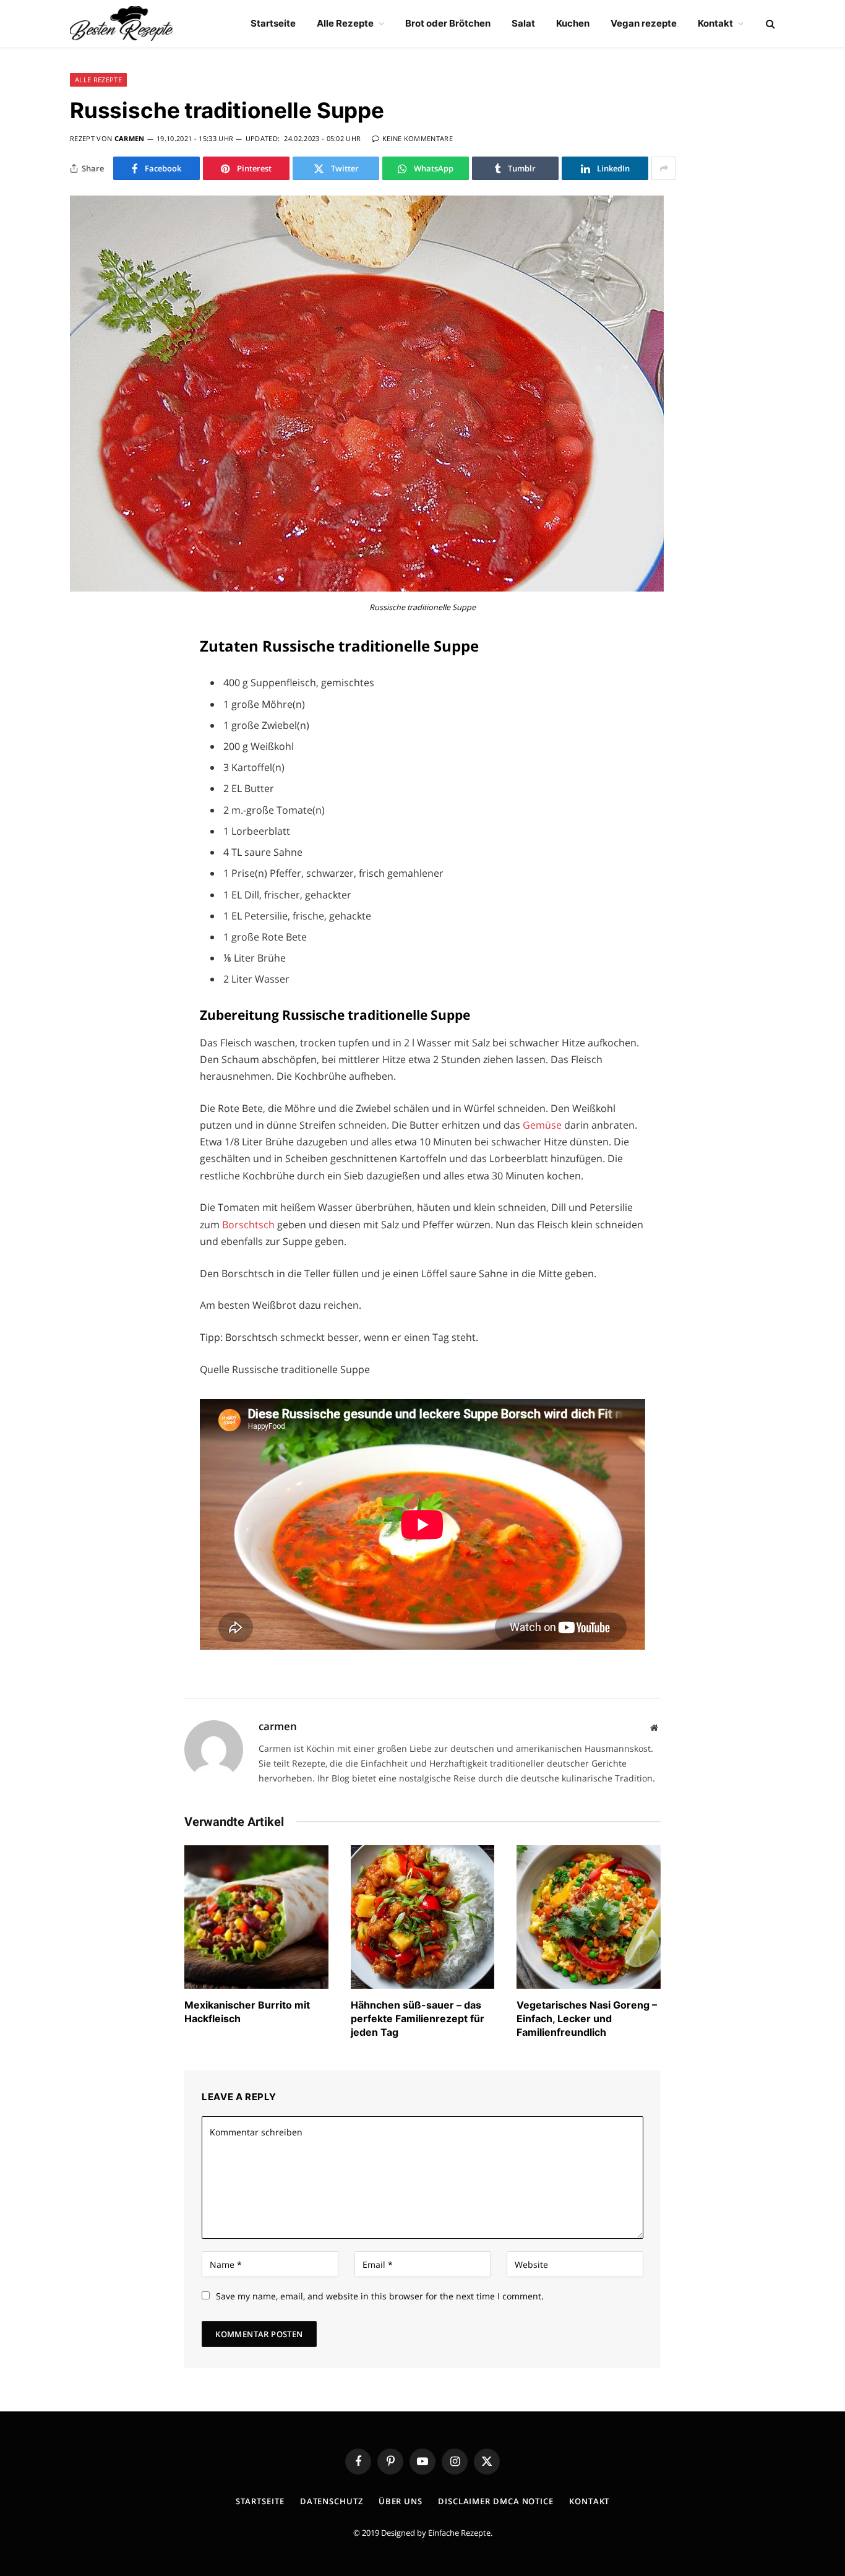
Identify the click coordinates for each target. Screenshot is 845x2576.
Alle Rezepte (345, 23)
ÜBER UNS (401, 2501)
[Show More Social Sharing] (664, 168)
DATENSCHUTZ (332, 2501)
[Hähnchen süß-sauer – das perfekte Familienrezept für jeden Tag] (423, 1917)
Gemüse (543, 1125)
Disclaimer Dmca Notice (496, 2501)
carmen (130, 138)
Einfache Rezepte (459, 2533)
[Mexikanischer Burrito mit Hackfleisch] (256, 1917)
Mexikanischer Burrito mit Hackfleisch (247, 2012)
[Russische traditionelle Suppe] (367, 588)
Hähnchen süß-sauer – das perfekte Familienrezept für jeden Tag (418, 2018)
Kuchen (573, 23)
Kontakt (715, 23)
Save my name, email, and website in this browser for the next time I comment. (380, 2296)
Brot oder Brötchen (448, 23)
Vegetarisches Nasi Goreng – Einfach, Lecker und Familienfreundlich (587, 2018)
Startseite (273, 23)
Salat (523, 23)
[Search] (769, 24)
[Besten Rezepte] (122, 24)
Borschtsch (250, 1225)
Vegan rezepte (644, 23)
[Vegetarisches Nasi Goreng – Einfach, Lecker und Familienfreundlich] (589, 1917)
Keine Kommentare (418, 138)
